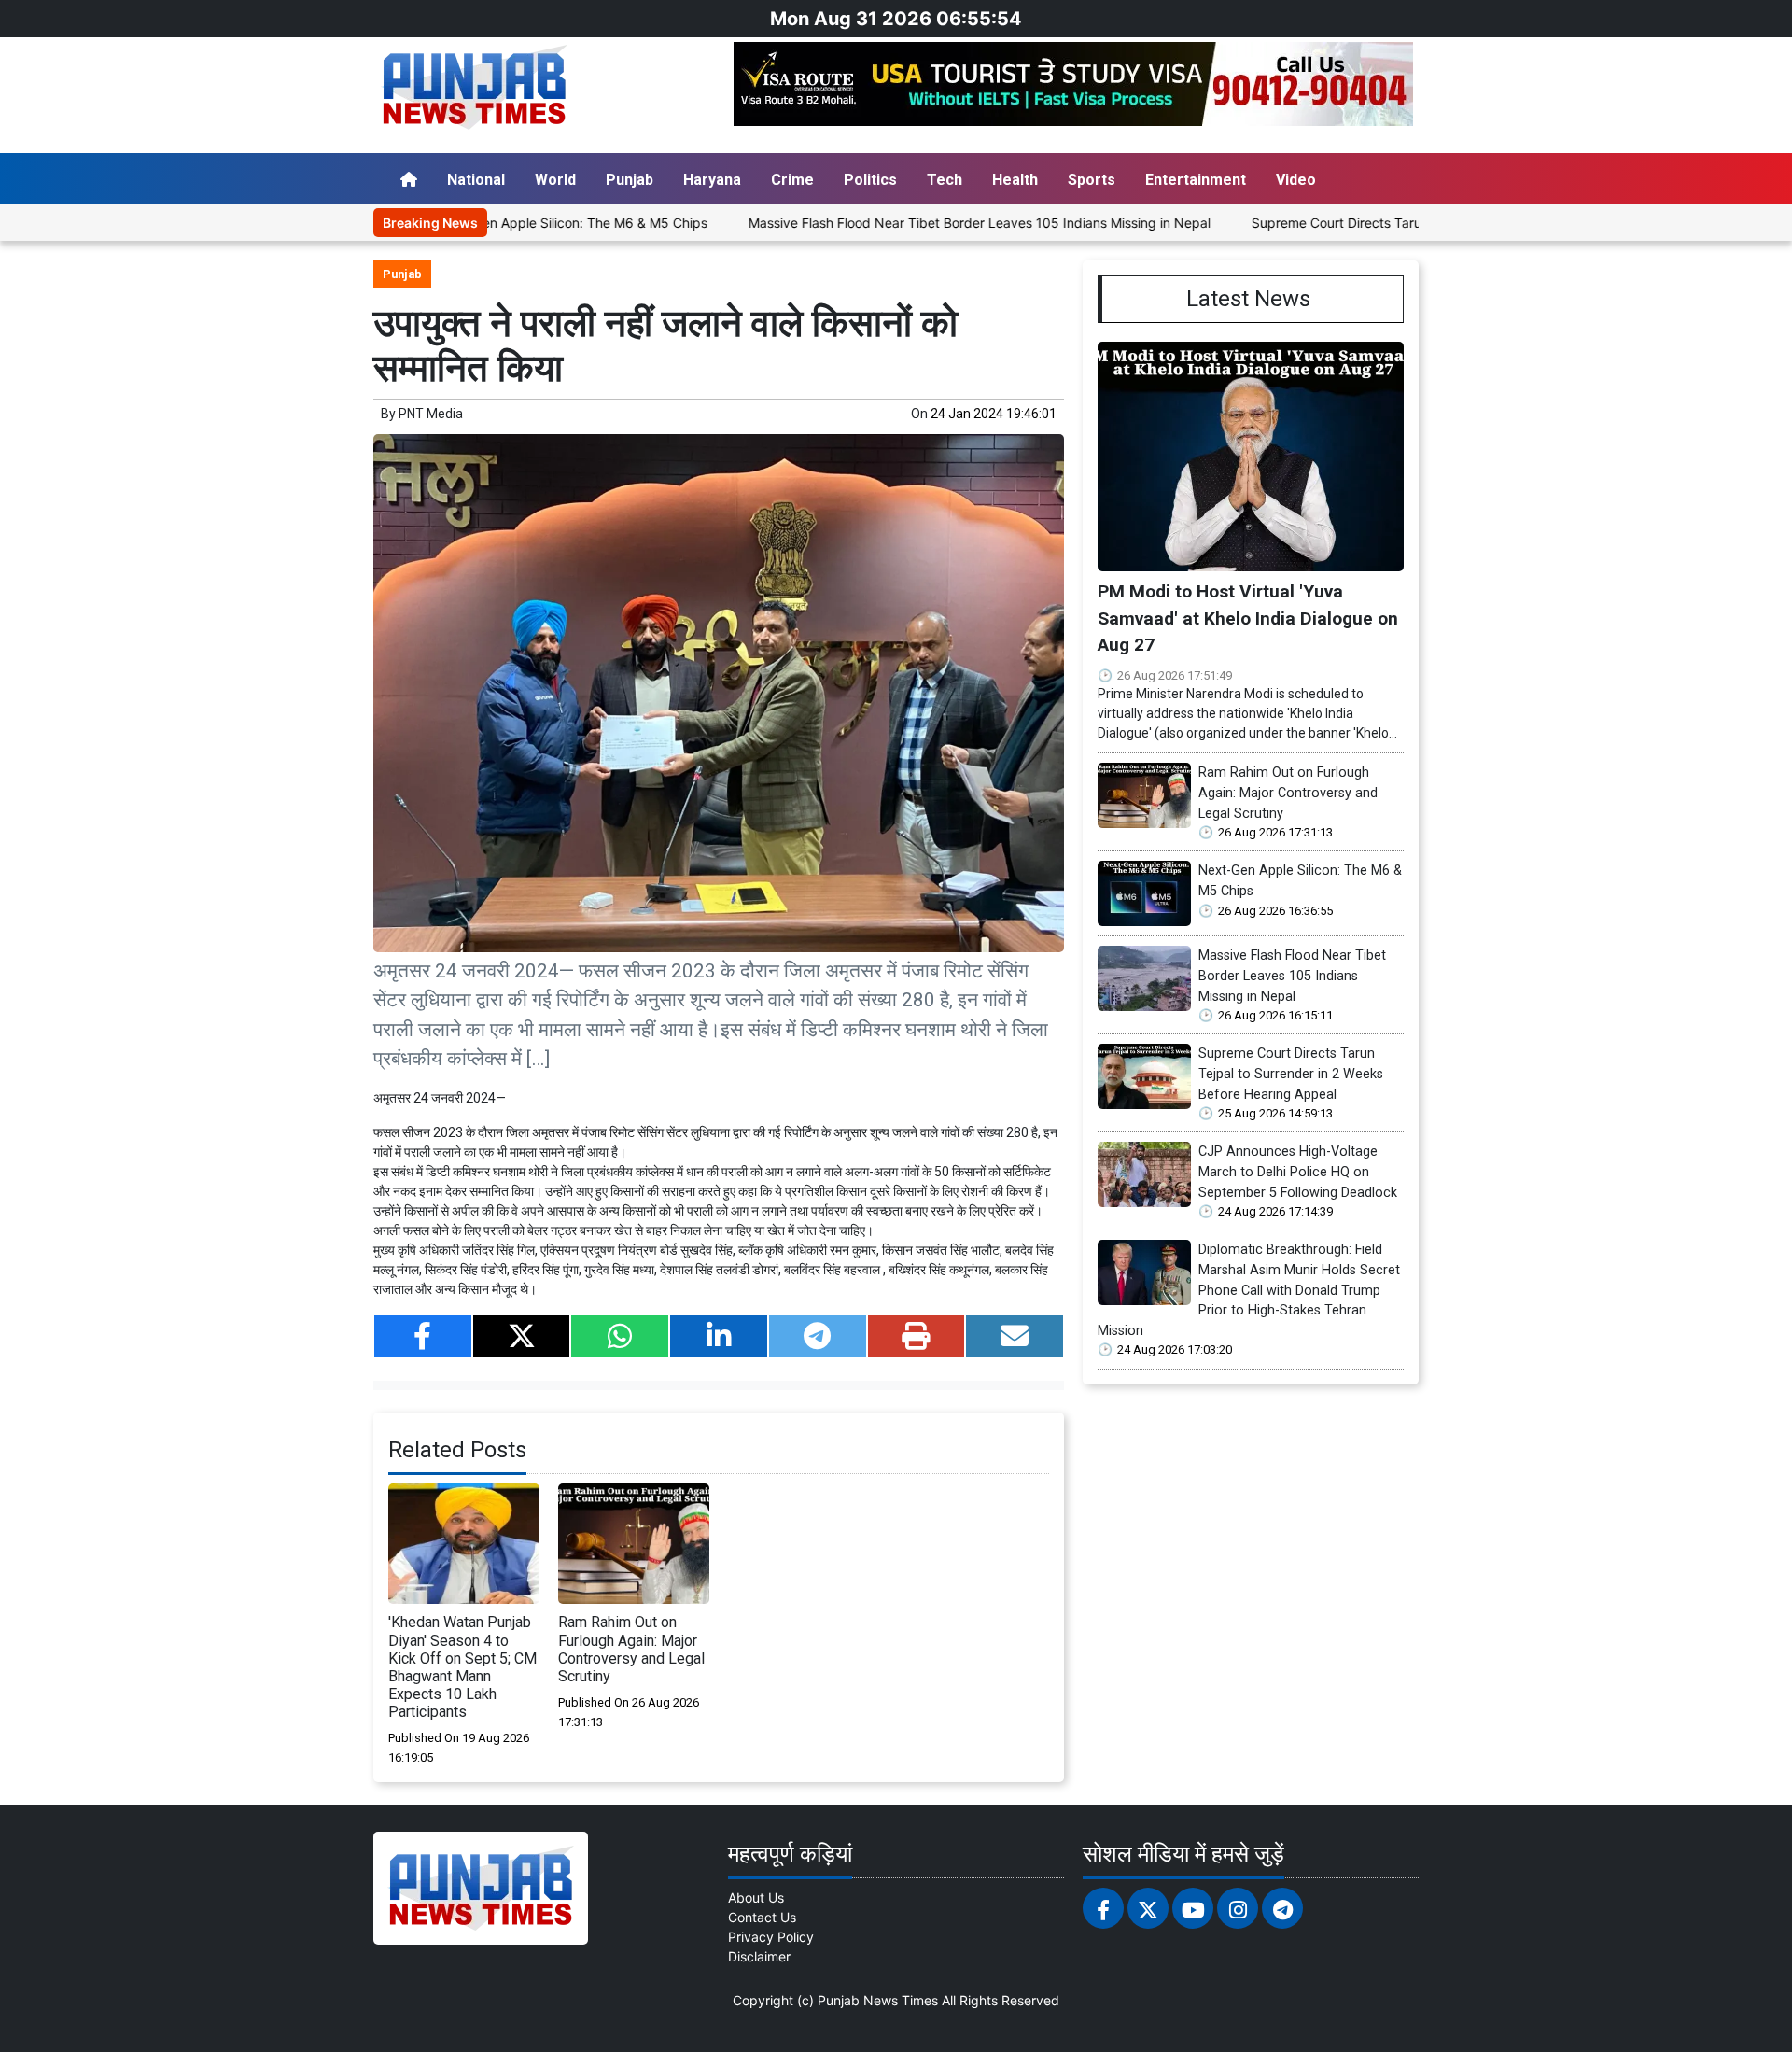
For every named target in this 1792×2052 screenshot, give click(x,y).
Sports (1092, 180)
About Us (756, 1897)
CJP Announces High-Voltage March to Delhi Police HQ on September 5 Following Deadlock (1298, 1172)
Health (1015, 180)
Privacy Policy (771, 1937)
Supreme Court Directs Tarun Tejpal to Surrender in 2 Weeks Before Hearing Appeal (1291, 1074)
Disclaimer (759, 1956)
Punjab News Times (878, 2000)
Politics (870, 180)
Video (1296, 180)
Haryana (712, 180)
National (476, 180)
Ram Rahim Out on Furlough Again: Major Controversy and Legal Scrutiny (631, 1649)
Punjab (630, 180)
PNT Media (431, 414)
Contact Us (762, 1917)
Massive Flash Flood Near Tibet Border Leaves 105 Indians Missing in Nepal (907, 223)
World (555, 180)
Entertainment (1196, 180)
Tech (945, 180)
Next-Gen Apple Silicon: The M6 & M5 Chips (500, 223)
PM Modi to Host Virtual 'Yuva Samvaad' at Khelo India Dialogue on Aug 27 (1248, 618)
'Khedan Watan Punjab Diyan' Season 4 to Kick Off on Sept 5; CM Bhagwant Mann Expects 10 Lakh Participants (462, 1667)
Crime (792, 180)
